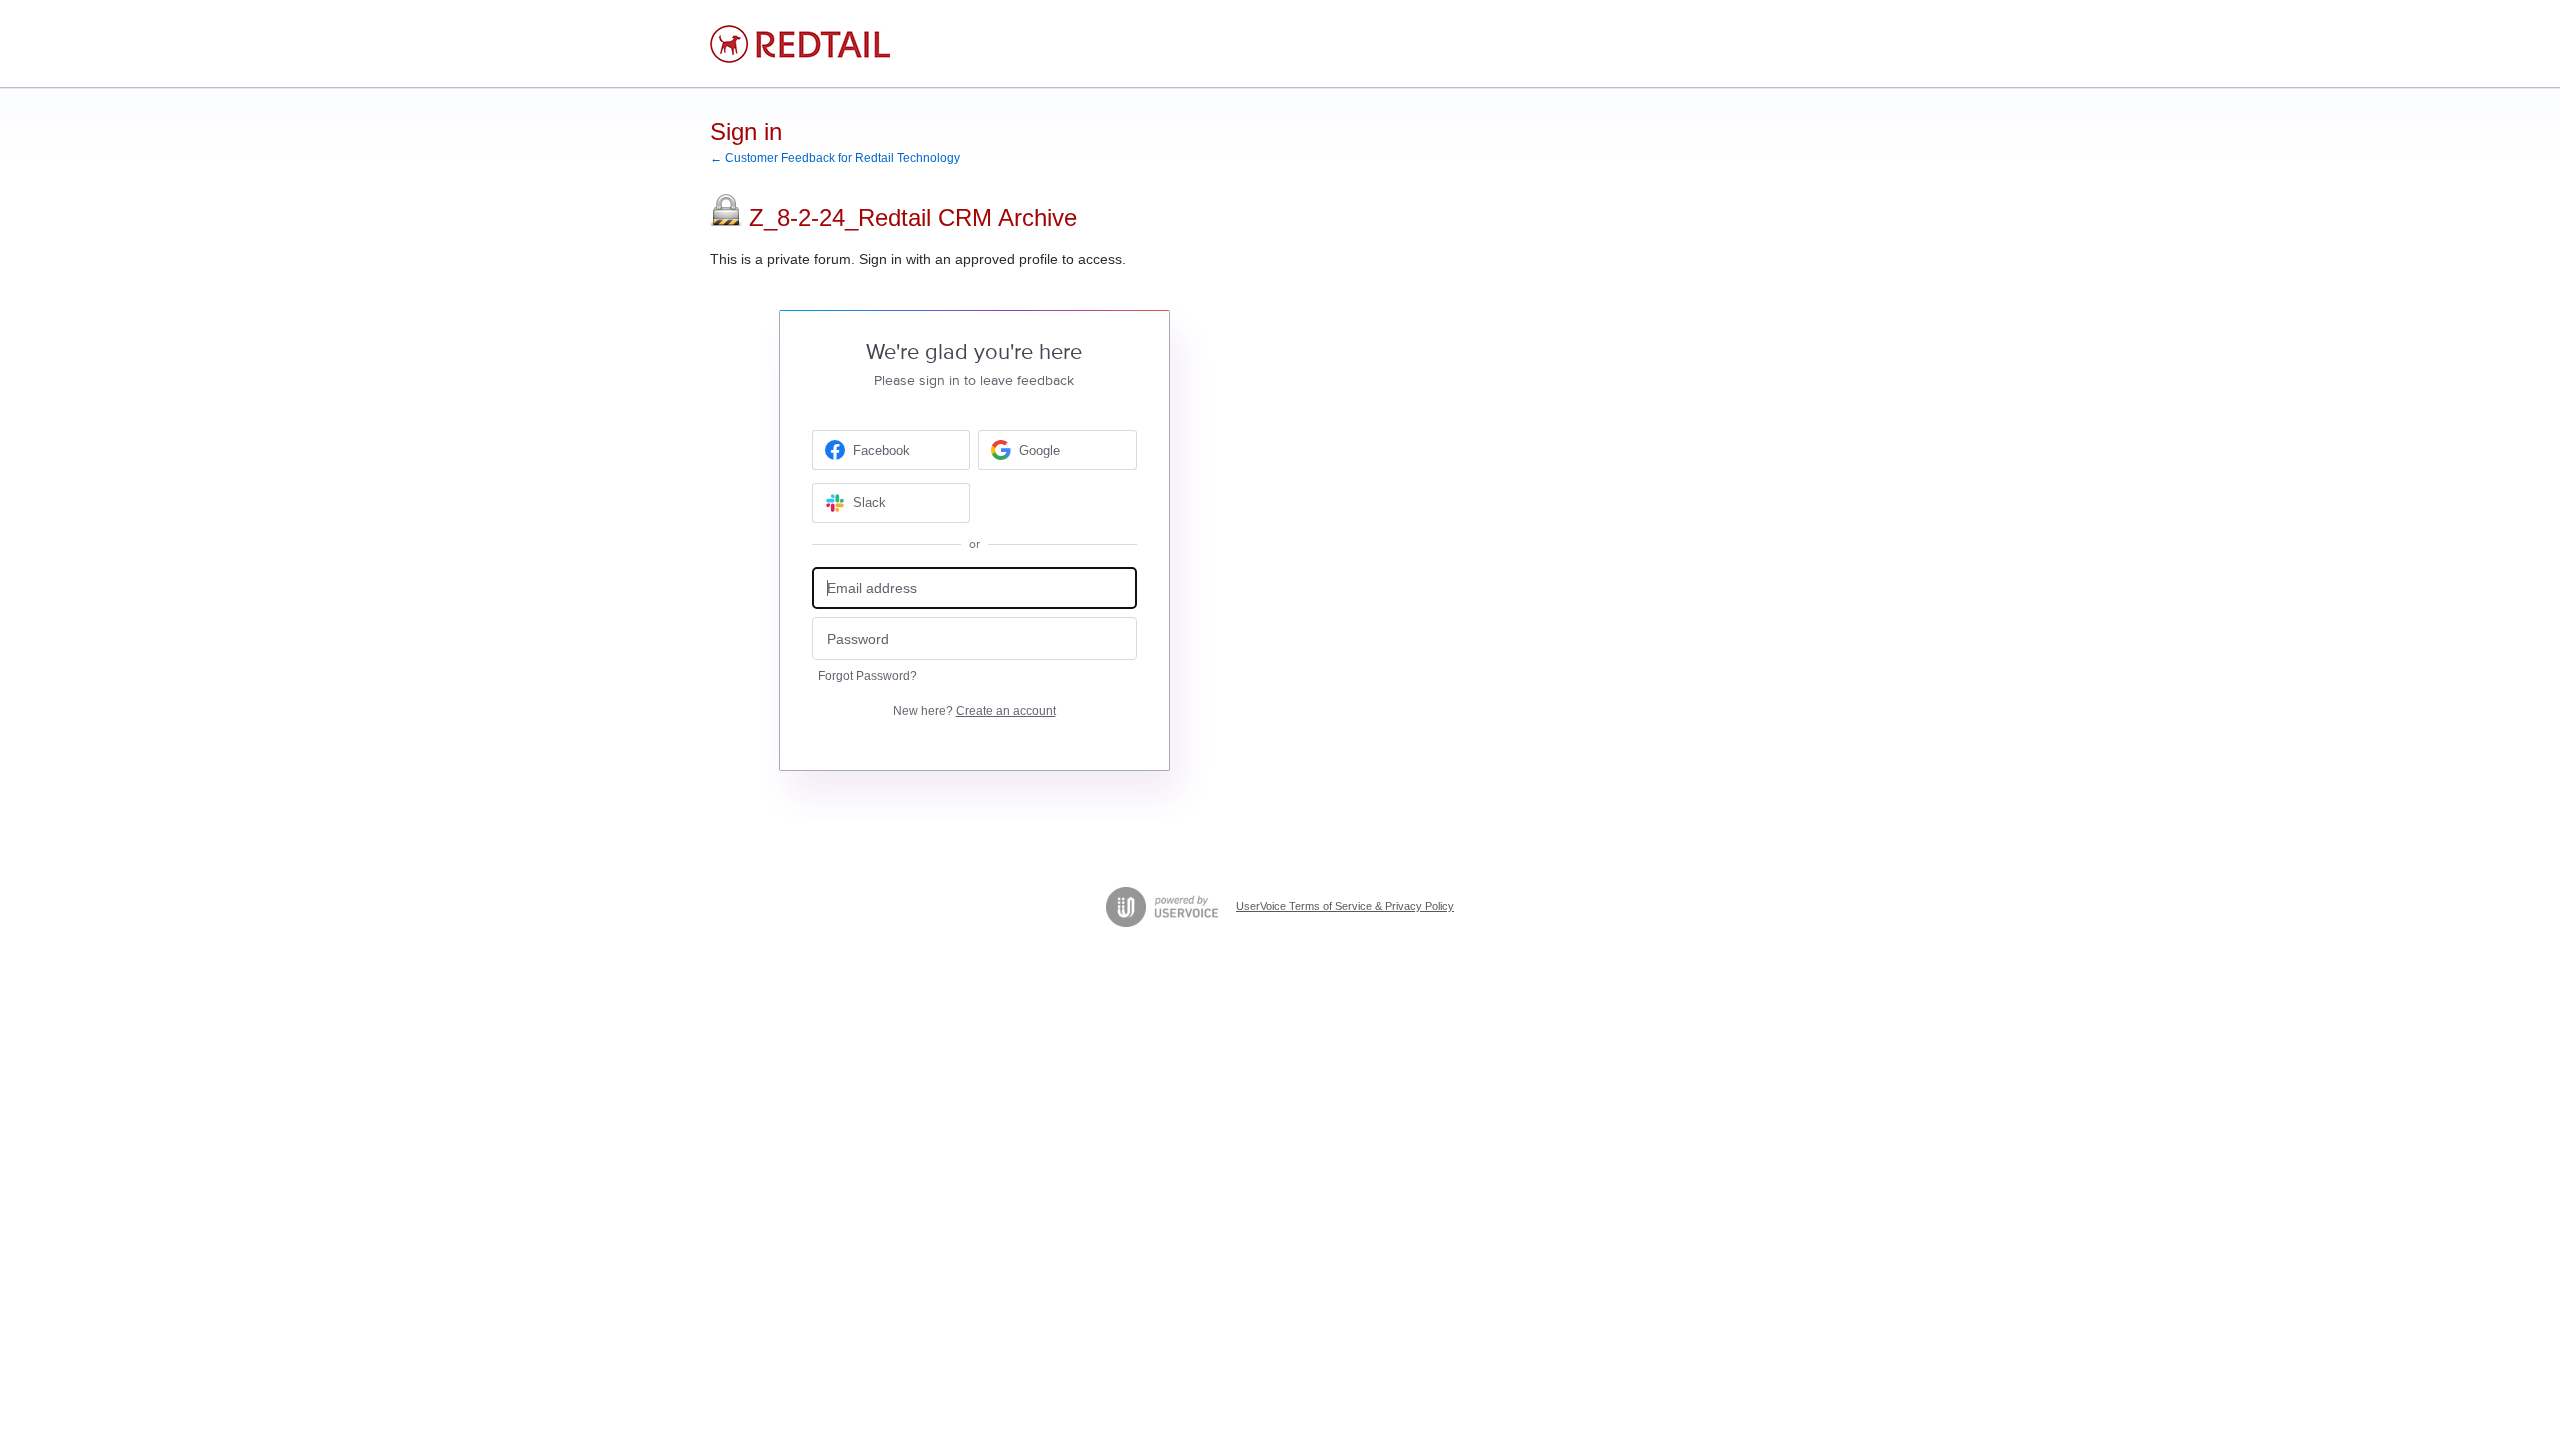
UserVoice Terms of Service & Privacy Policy (1345, 906)
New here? (974, 711)
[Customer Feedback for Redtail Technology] (800, 44)
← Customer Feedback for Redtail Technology (835, 158)
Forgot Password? (867, 676)
